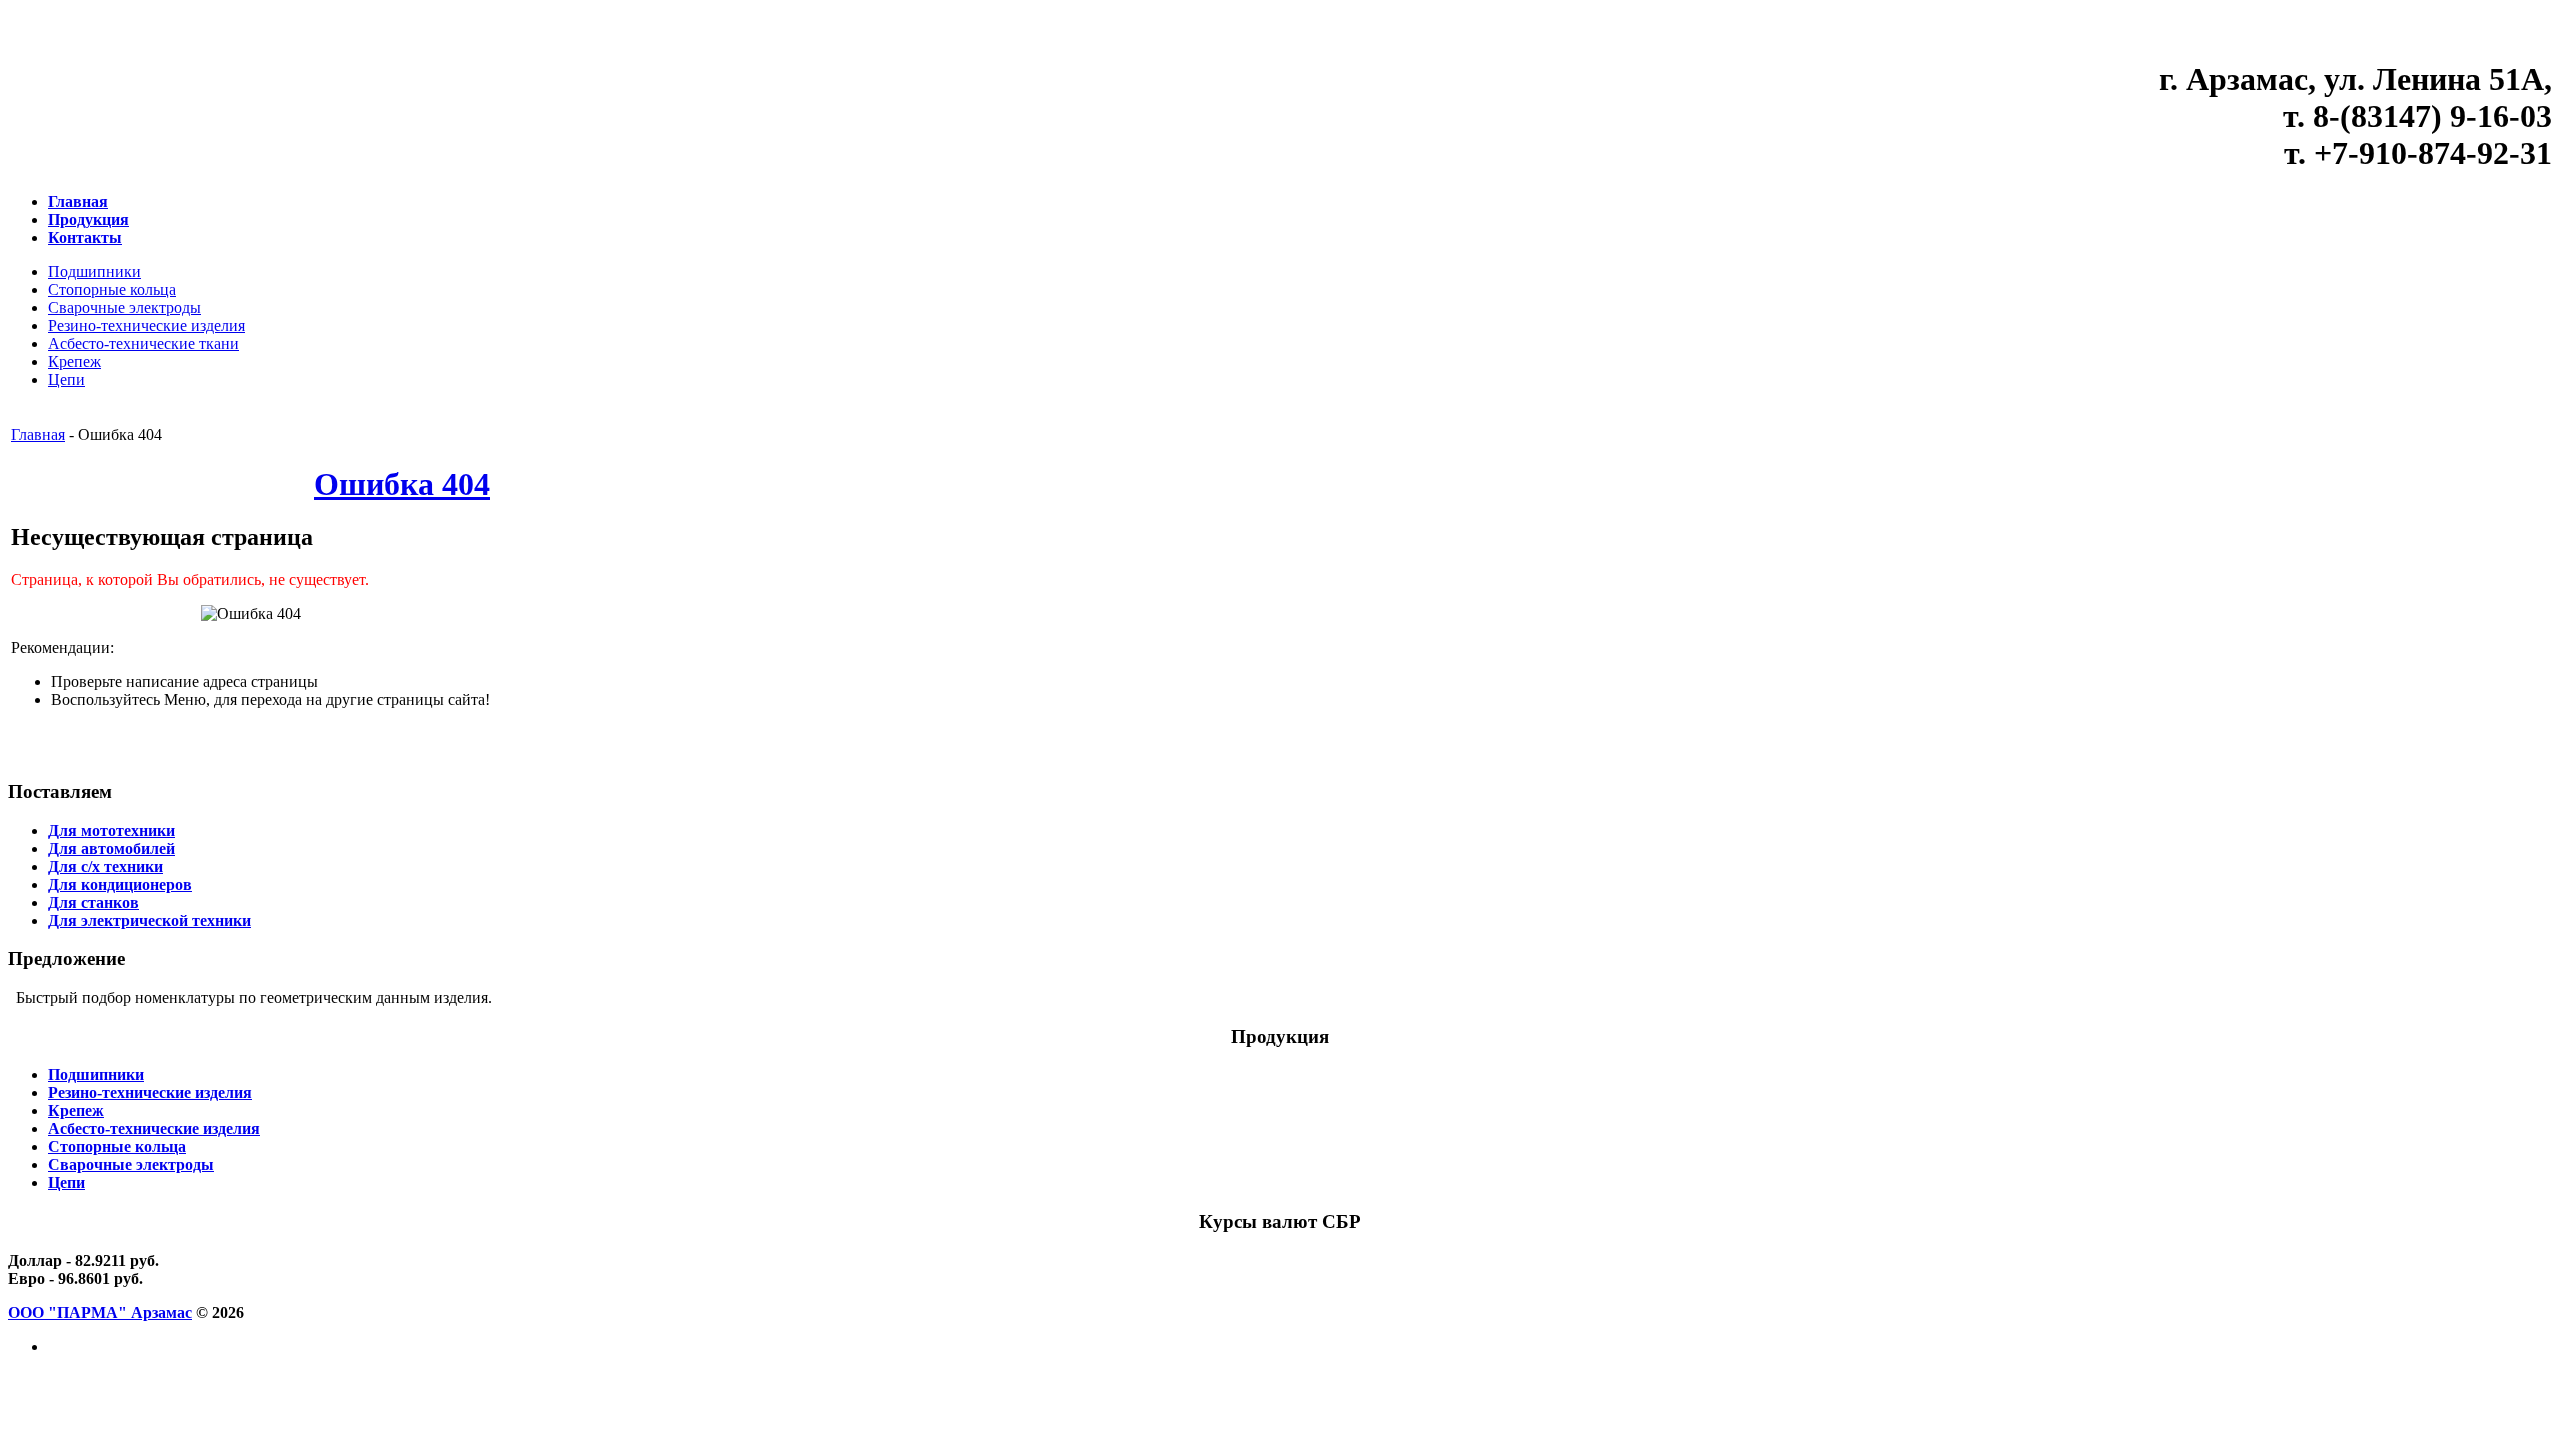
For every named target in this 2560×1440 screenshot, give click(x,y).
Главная (38, 434)
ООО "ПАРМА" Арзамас (100, 1312)
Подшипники (94, 271)
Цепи (66, 379)
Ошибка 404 (402, 484)
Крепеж (74, 361)
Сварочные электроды (124, 307)
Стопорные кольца (112, 289)
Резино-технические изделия (146, 325)
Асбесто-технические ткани (143, 343)
